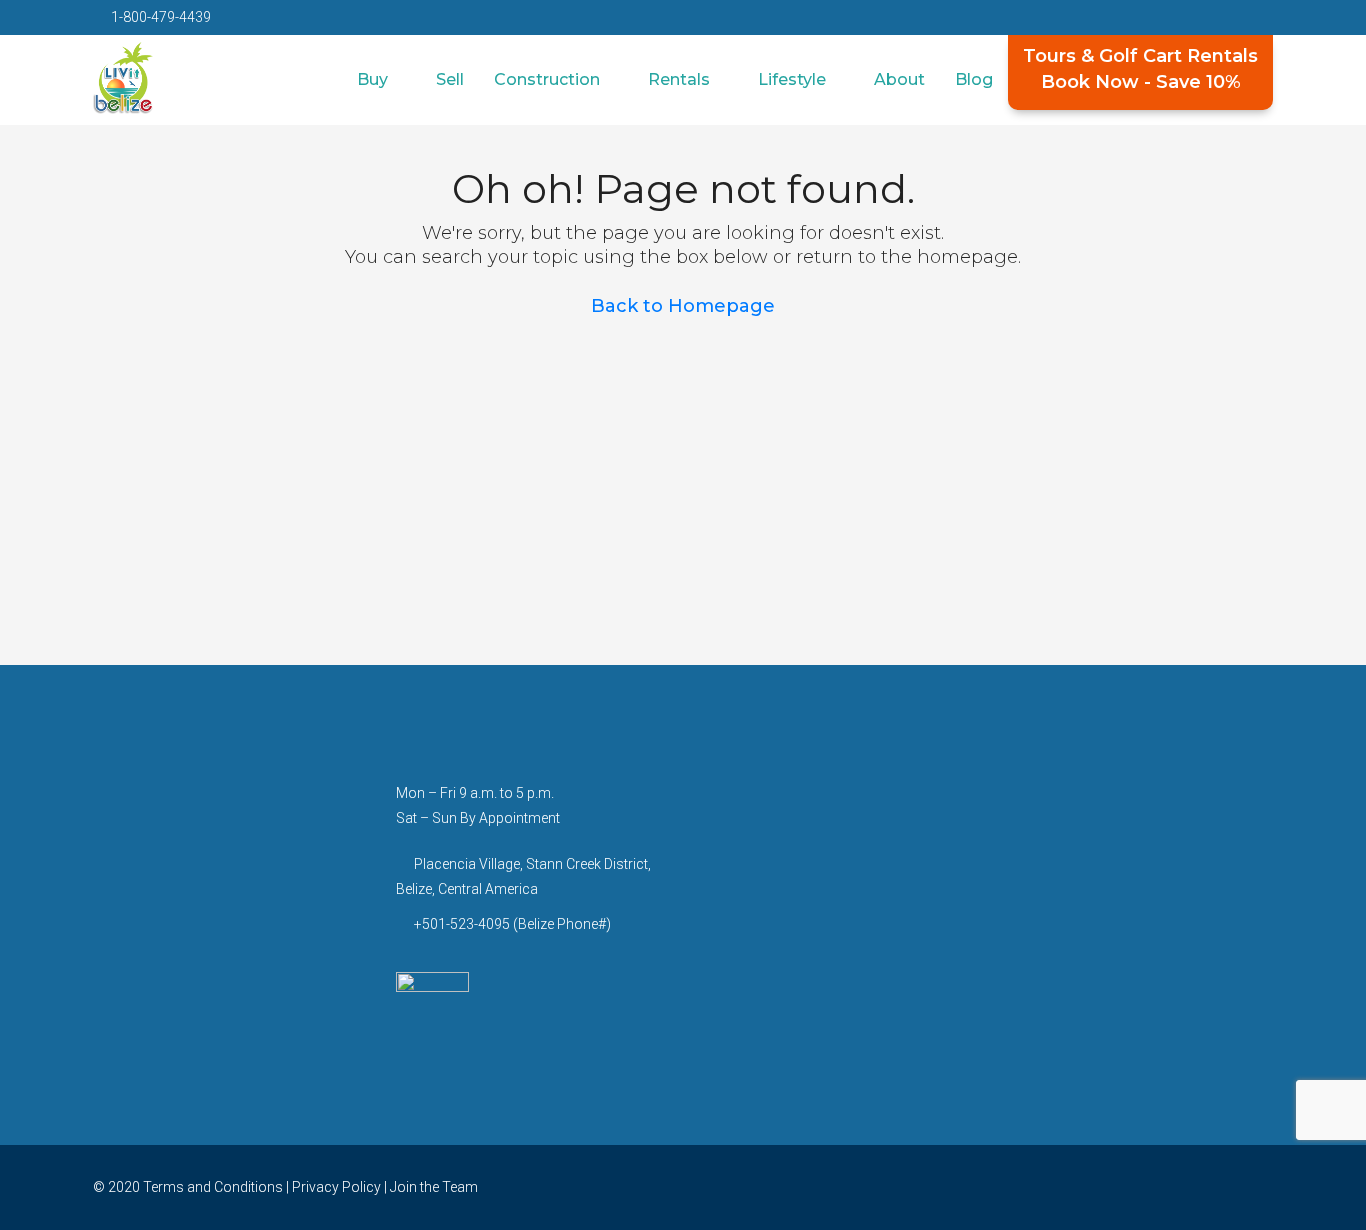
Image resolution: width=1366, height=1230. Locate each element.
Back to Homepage (683, 306)
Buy (372, 79)
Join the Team (434, 1187)
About (899, 79)
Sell (450, 79)
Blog (974, 79)
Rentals (679, 79)
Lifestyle (792, 79)
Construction (547, 79)
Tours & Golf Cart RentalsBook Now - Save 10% (1140, 69)
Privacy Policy (336, 1187)
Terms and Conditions (213, 1187)
